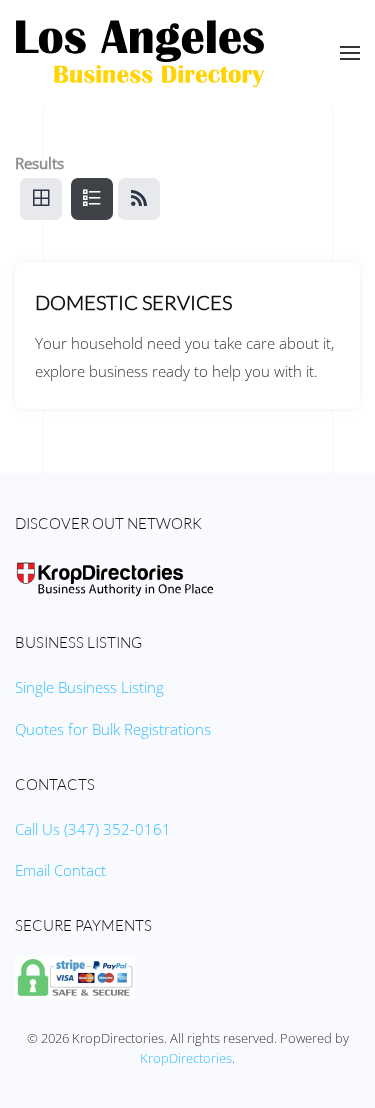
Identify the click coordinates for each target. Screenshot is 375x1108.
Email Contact (60, 870)
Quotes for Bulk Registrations (113, 729)
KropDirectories (186, 1058)
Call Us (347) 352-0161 (93, 829)
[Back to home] (140, 53)
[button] (350, 53)
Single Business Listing (89, 687)
